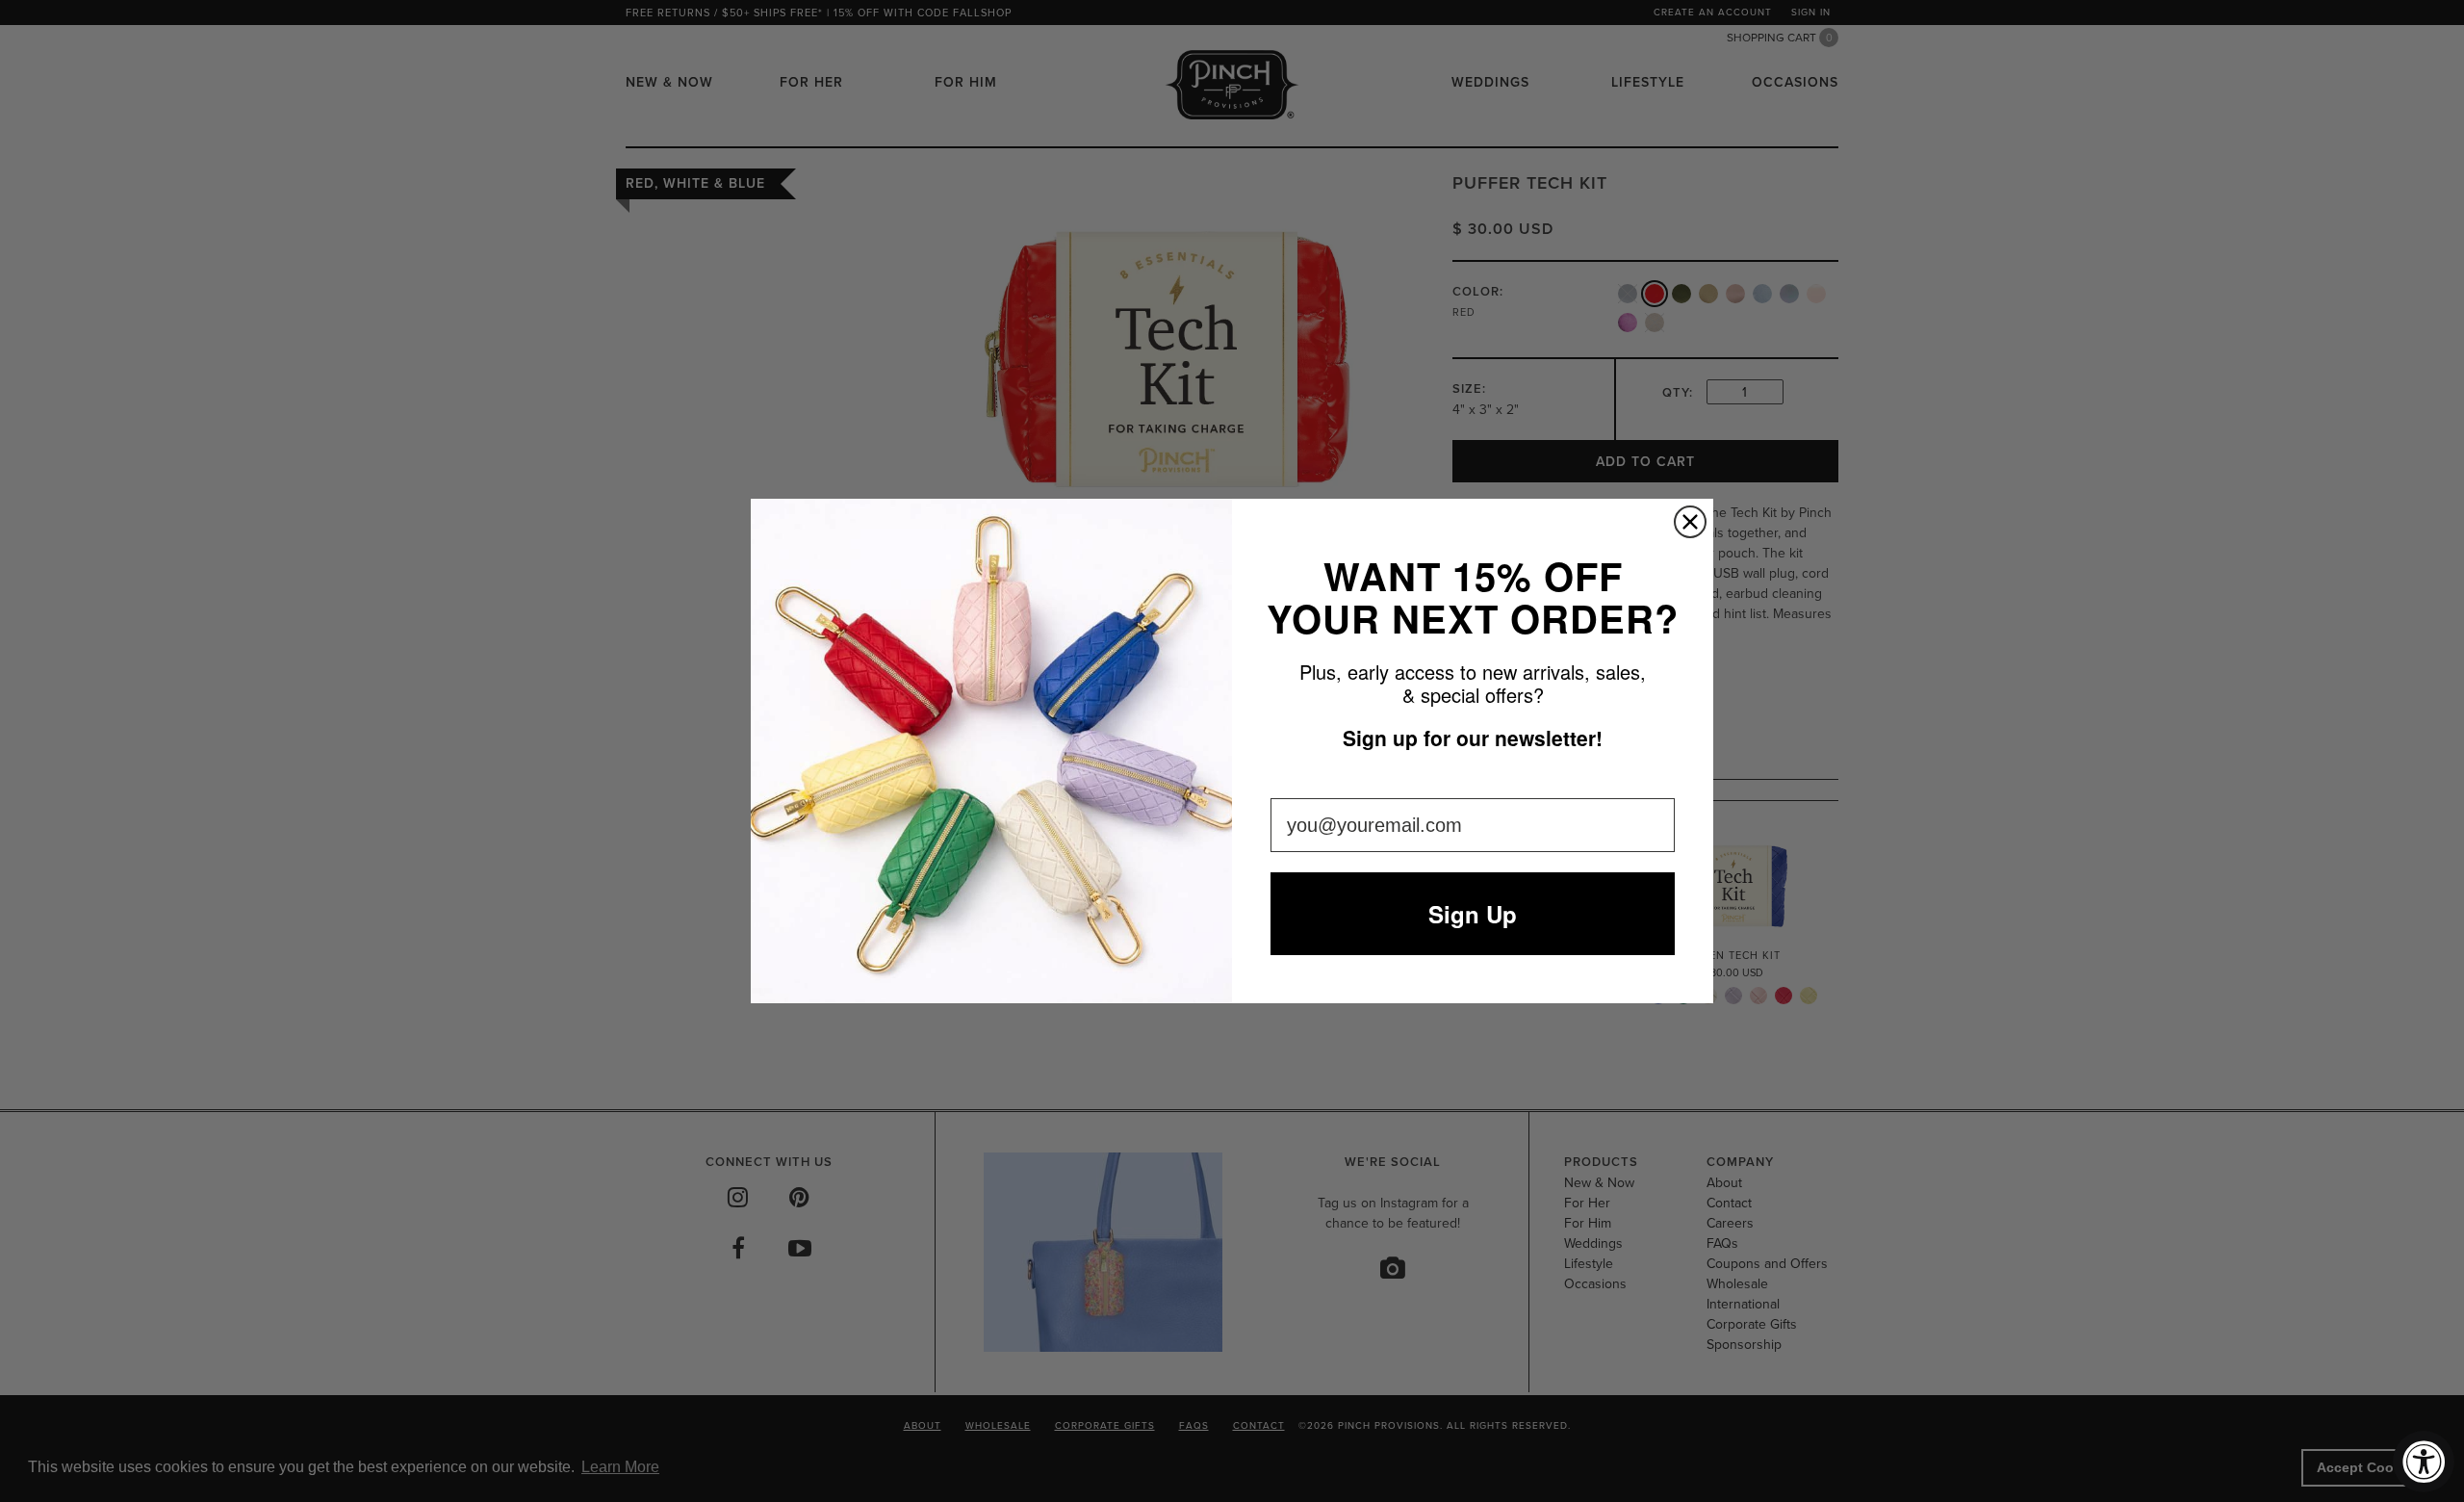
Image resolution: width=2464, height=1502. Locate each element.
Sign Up (1473, 914)
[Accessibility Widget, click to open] (2424, 1462)
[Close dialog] (1690, 522)
